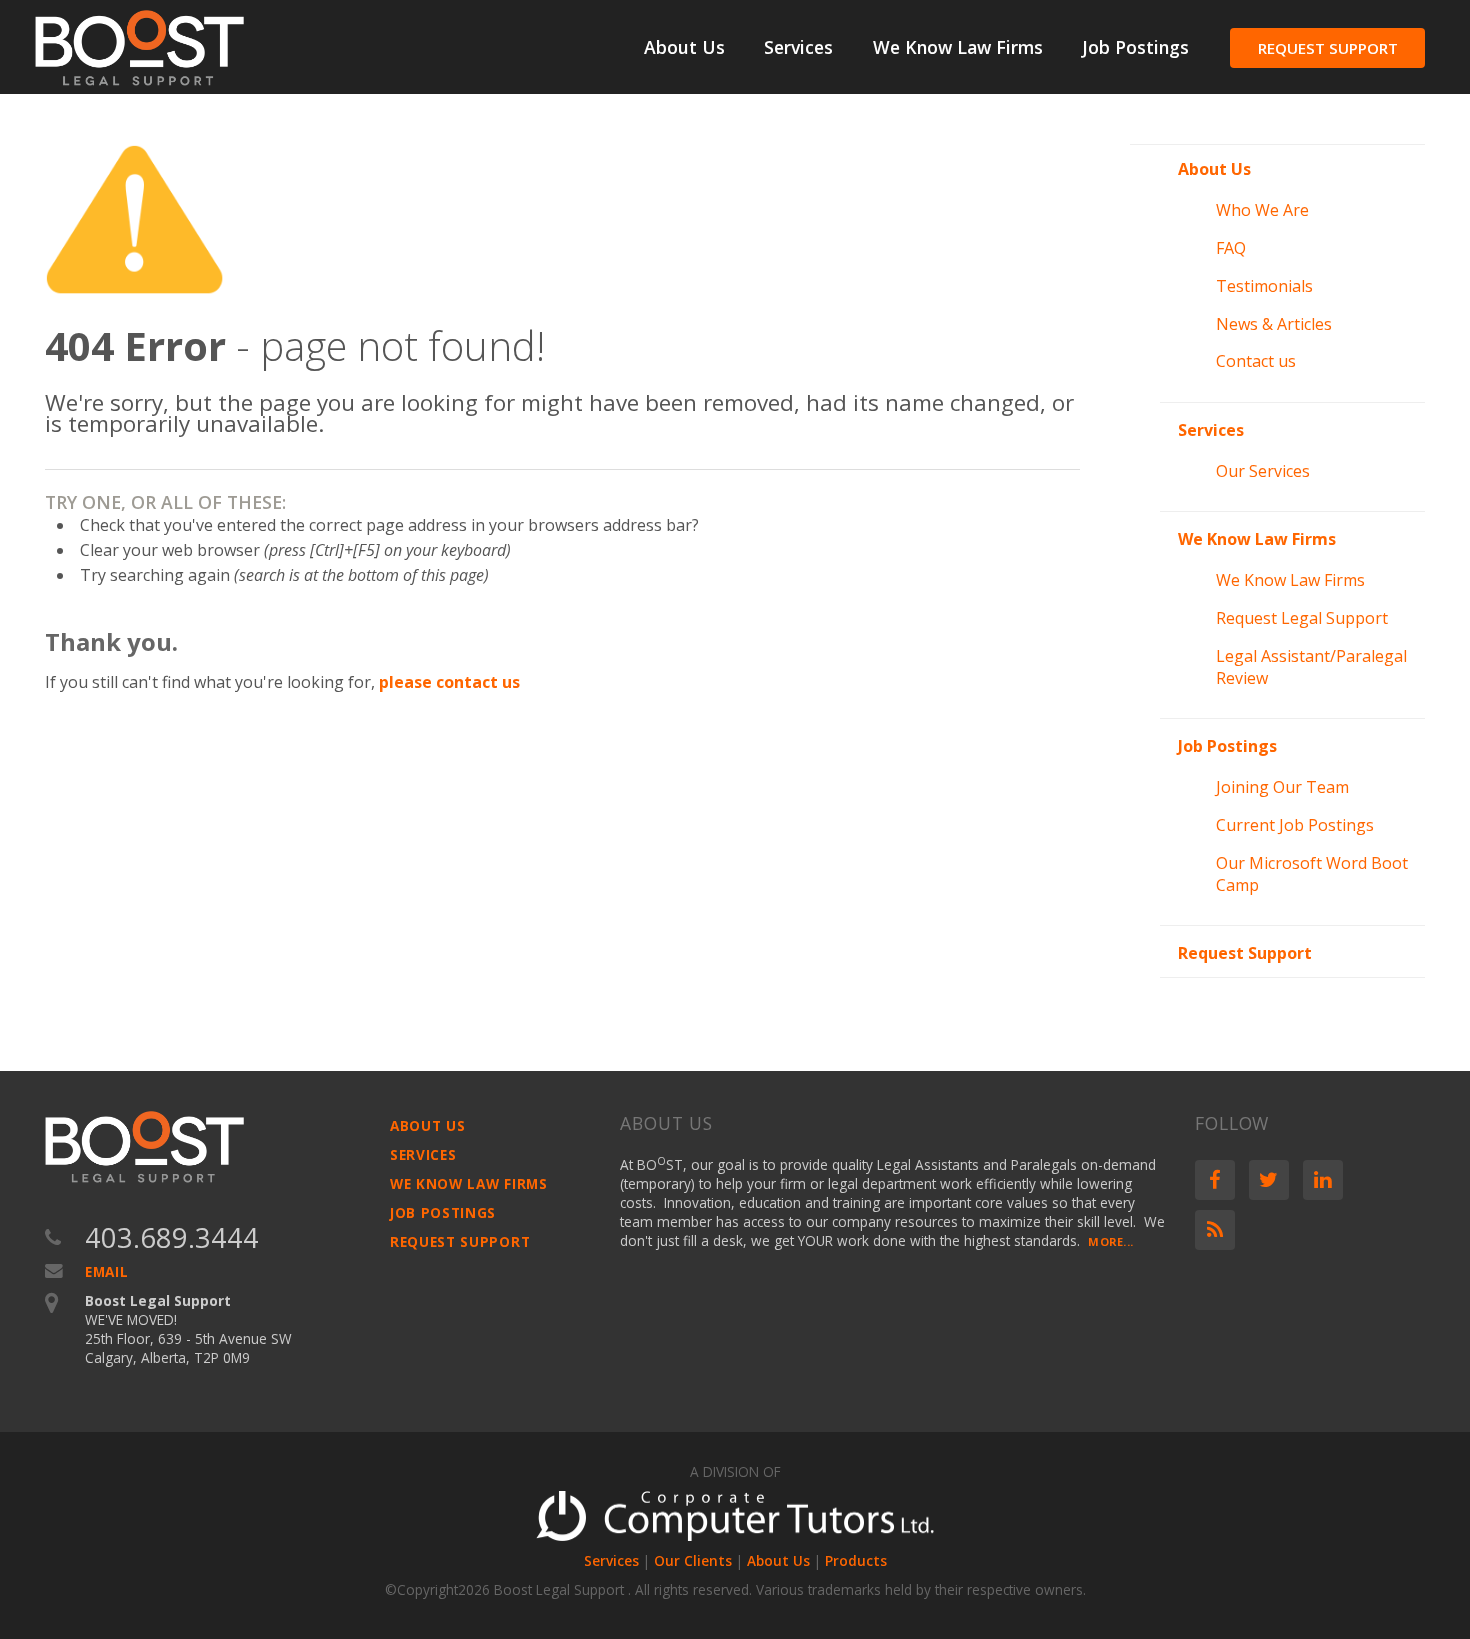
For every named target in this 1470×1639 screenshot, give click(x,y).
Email (106, 1271)
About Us (684, 47)
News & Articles (1274, 324)
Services (798, 47)
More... (1111, 1241)
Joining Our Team (1282, 787)
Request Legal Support (1302, 618)
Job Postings (1135, 47)
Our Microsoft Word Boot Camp (1312, 874)
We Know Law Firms (958, 47)
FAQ (1231, 248)
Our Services (1263, 471)
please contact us (449, 682)
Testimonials (1264, 286)
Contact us (1256, 361)
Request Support (1328, 48)
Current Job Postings (1295, 825)
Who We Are (1262, 210)
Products (856, 1560)
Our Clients (693, 1560)
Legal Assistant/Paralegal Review (1311, 667)
